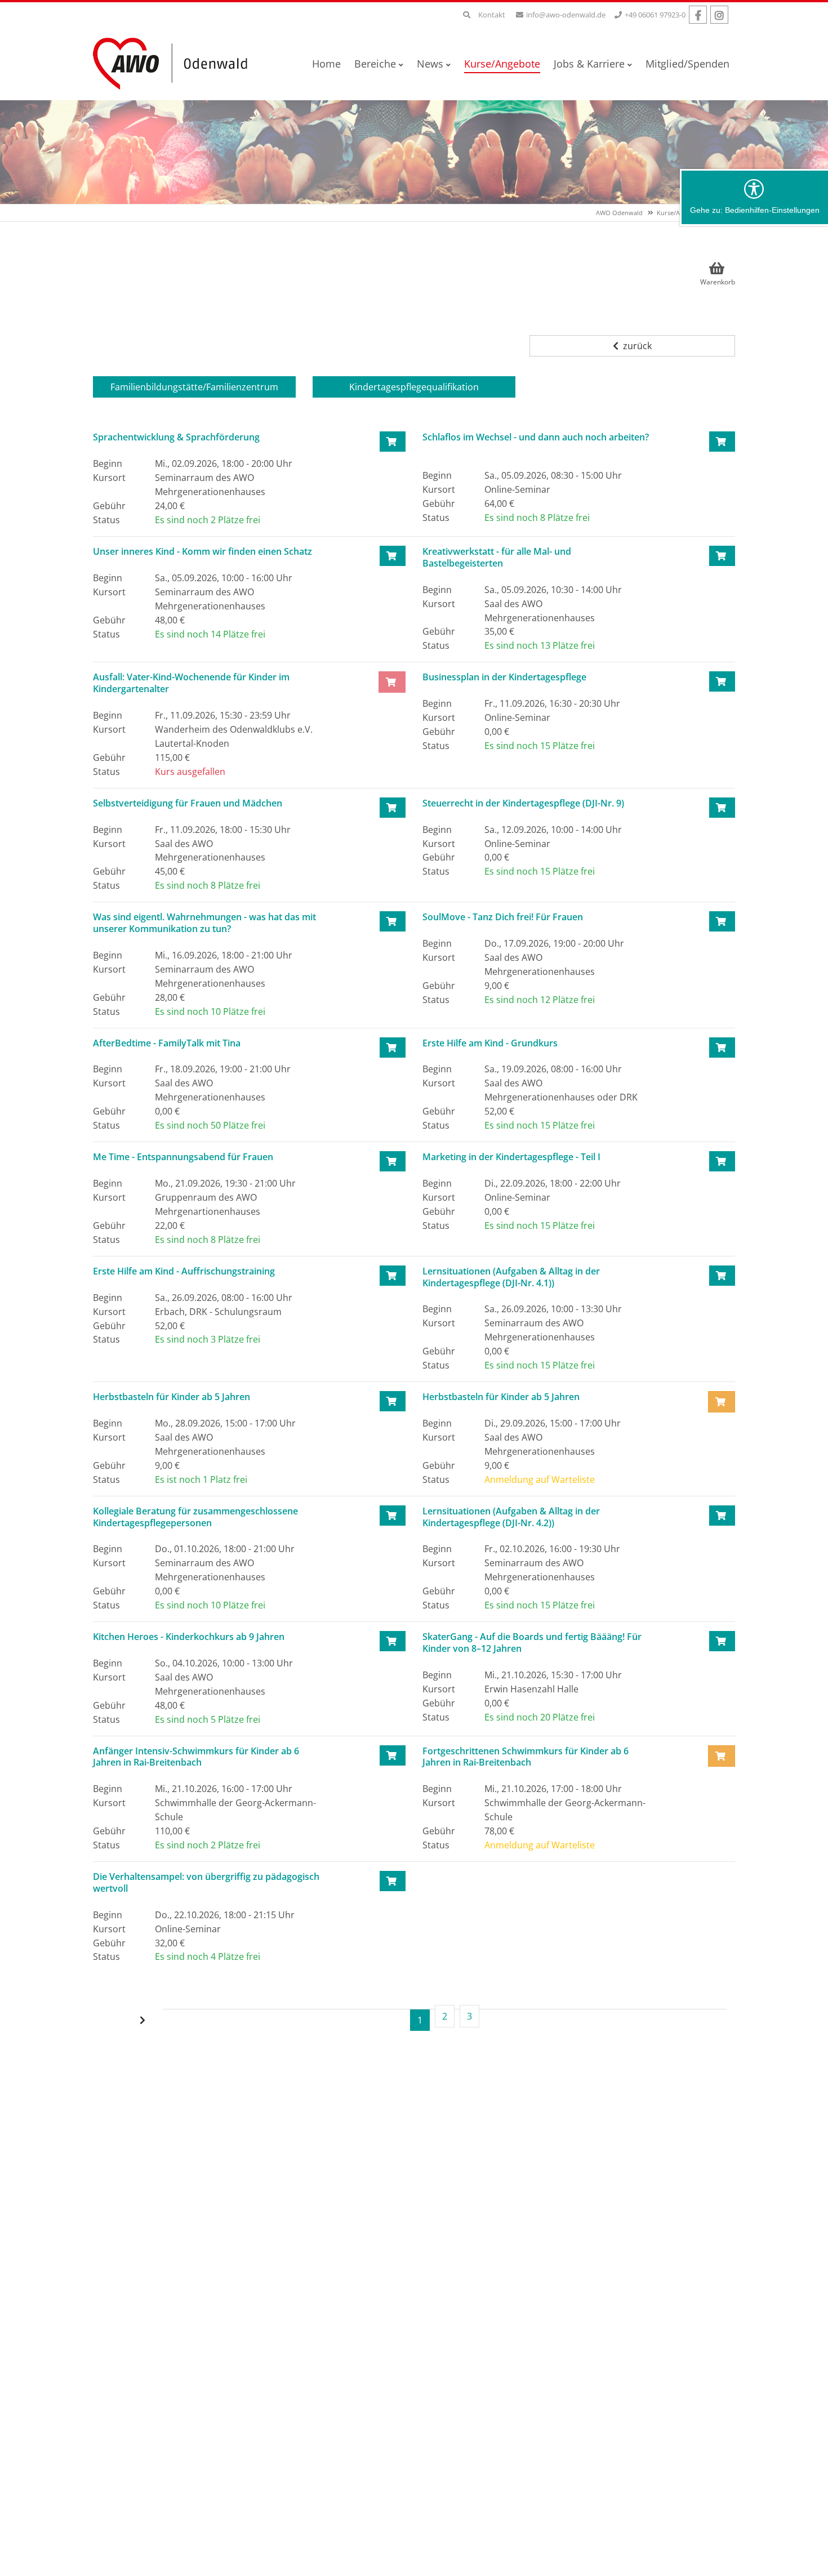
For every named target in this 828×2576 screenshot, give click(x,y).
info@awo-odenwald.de (566, 15)
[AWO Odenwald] (175, 63)
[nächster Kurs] (144, 2020)
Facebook (698, 15)
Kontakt (492, 15)
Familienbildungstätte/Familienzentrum (194, 387)
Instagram (719, 15)
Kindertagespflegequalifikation (414, 387)
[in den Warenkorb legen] (393, 442)
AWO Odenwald (619, 213)
